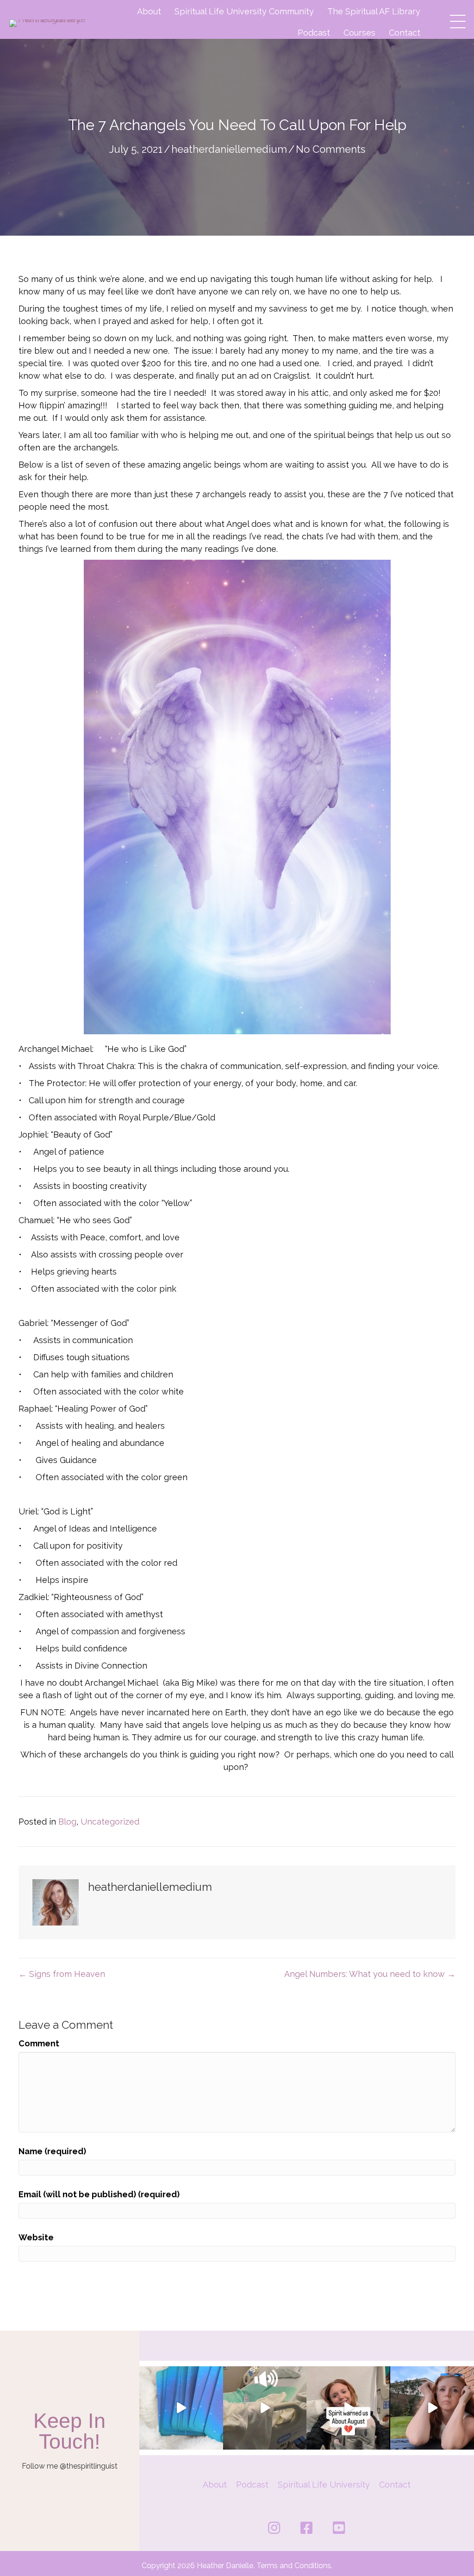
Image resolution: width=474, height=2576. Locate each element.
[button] (455, 19)
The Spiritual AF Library (374, 11)
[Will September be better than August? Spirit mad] (181, 2408)
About (149, 11)
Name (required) (52, 2151)
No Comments (331, 149)
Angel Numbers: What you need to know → (370, 1974)
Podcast (314, 33)
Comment (39, 2043)
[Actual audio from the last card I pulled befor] (265, 2408)
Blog (67, 1822)
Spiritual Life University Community (244, 11)
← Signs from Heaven (62, 1974)
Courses (359, 33)
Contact (405, 33)
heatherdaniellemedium (229, 149)
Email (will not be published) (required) (99, 2194)
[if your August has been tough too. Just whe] (348, 2408)
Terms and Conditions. (294, 2566)
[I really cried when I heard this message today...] (432, 2408)
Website (36, 2237)
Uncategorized (110, 1822)
